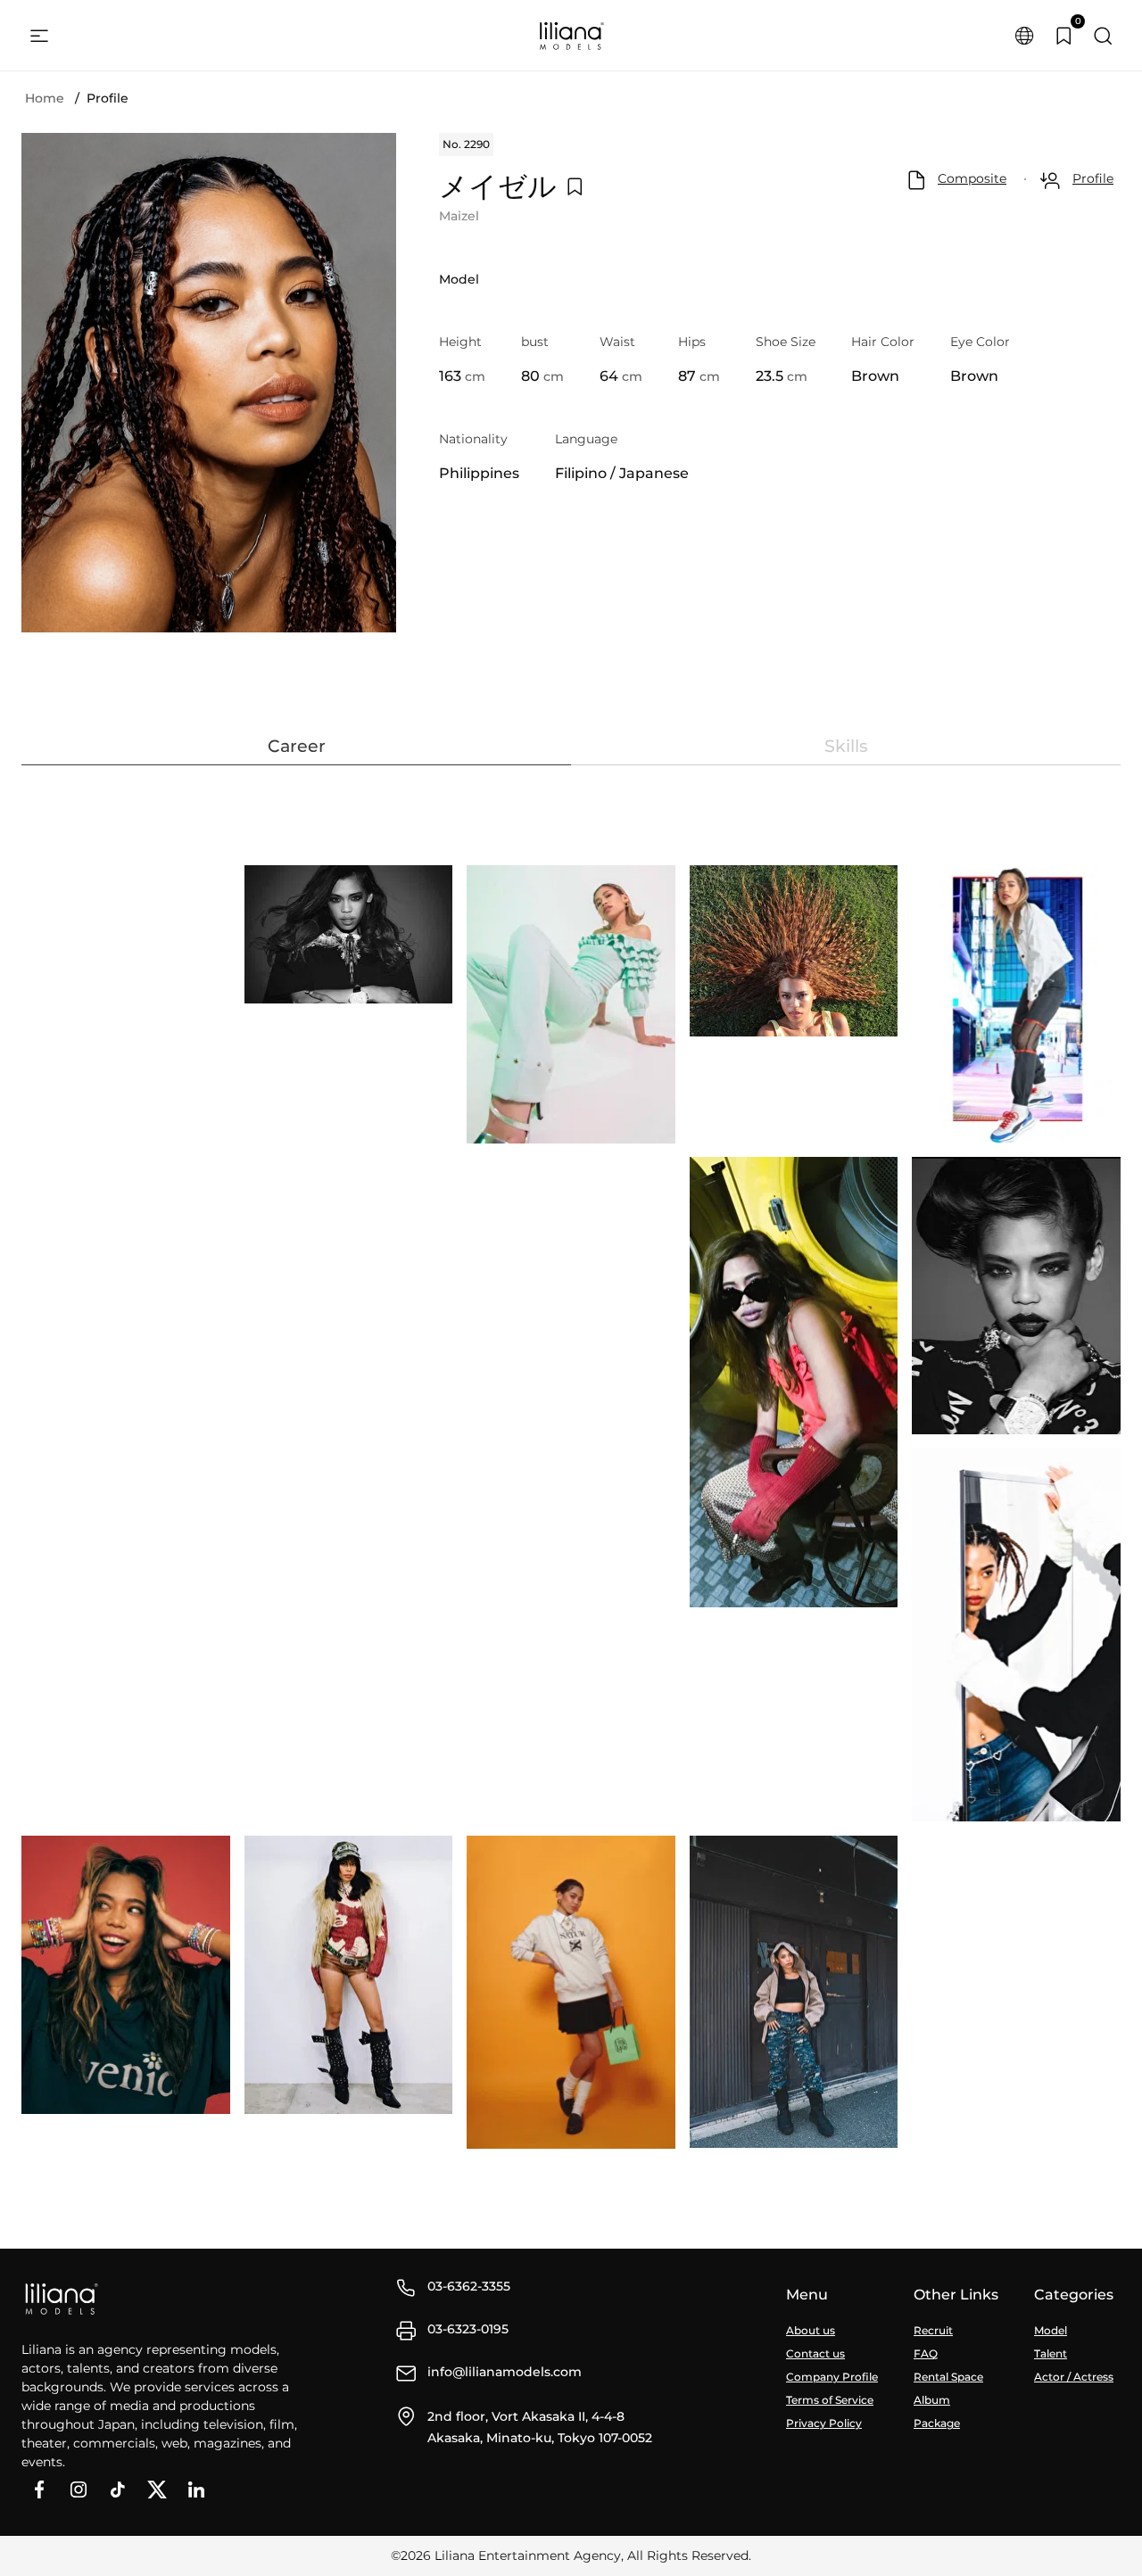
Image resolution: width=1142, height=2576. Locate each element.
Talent (1051, 2353)
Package (937, 2423)
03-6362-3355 (469, 2286)
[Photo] (349, 934)
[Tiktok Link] (118, 2489)
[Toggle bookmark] (575, 186)
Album (932, 2400)
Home (45, 98)
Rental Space (948, 2377)
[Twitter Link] (157, 2489)
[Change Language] (1024, 36)
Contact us (815, 2353)
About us (811, 2330)
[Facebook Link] (39, 2489)
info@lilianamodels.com (505, 2372)
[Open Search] (1103, 36)
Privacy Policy (824, 2423)
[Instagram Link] (79, 2489)
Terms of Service (830, 2400)
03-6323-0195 (468, 2329)
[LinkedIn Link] (196, 2489)
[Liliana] (571, 36)
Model (1051, 2330)
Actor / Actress (1074, 2377)
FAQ (926, 2353)
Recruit (933, 2330)
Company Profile (832, 2377)
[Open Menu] (39, 36)
